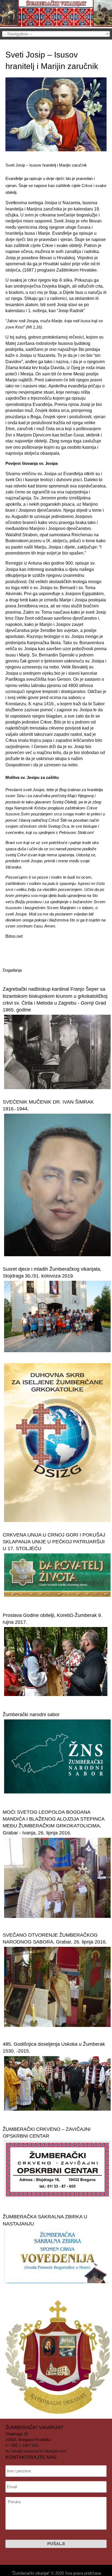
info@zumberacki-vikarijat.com (39, 2451)
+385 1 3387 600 (24, 2445)
